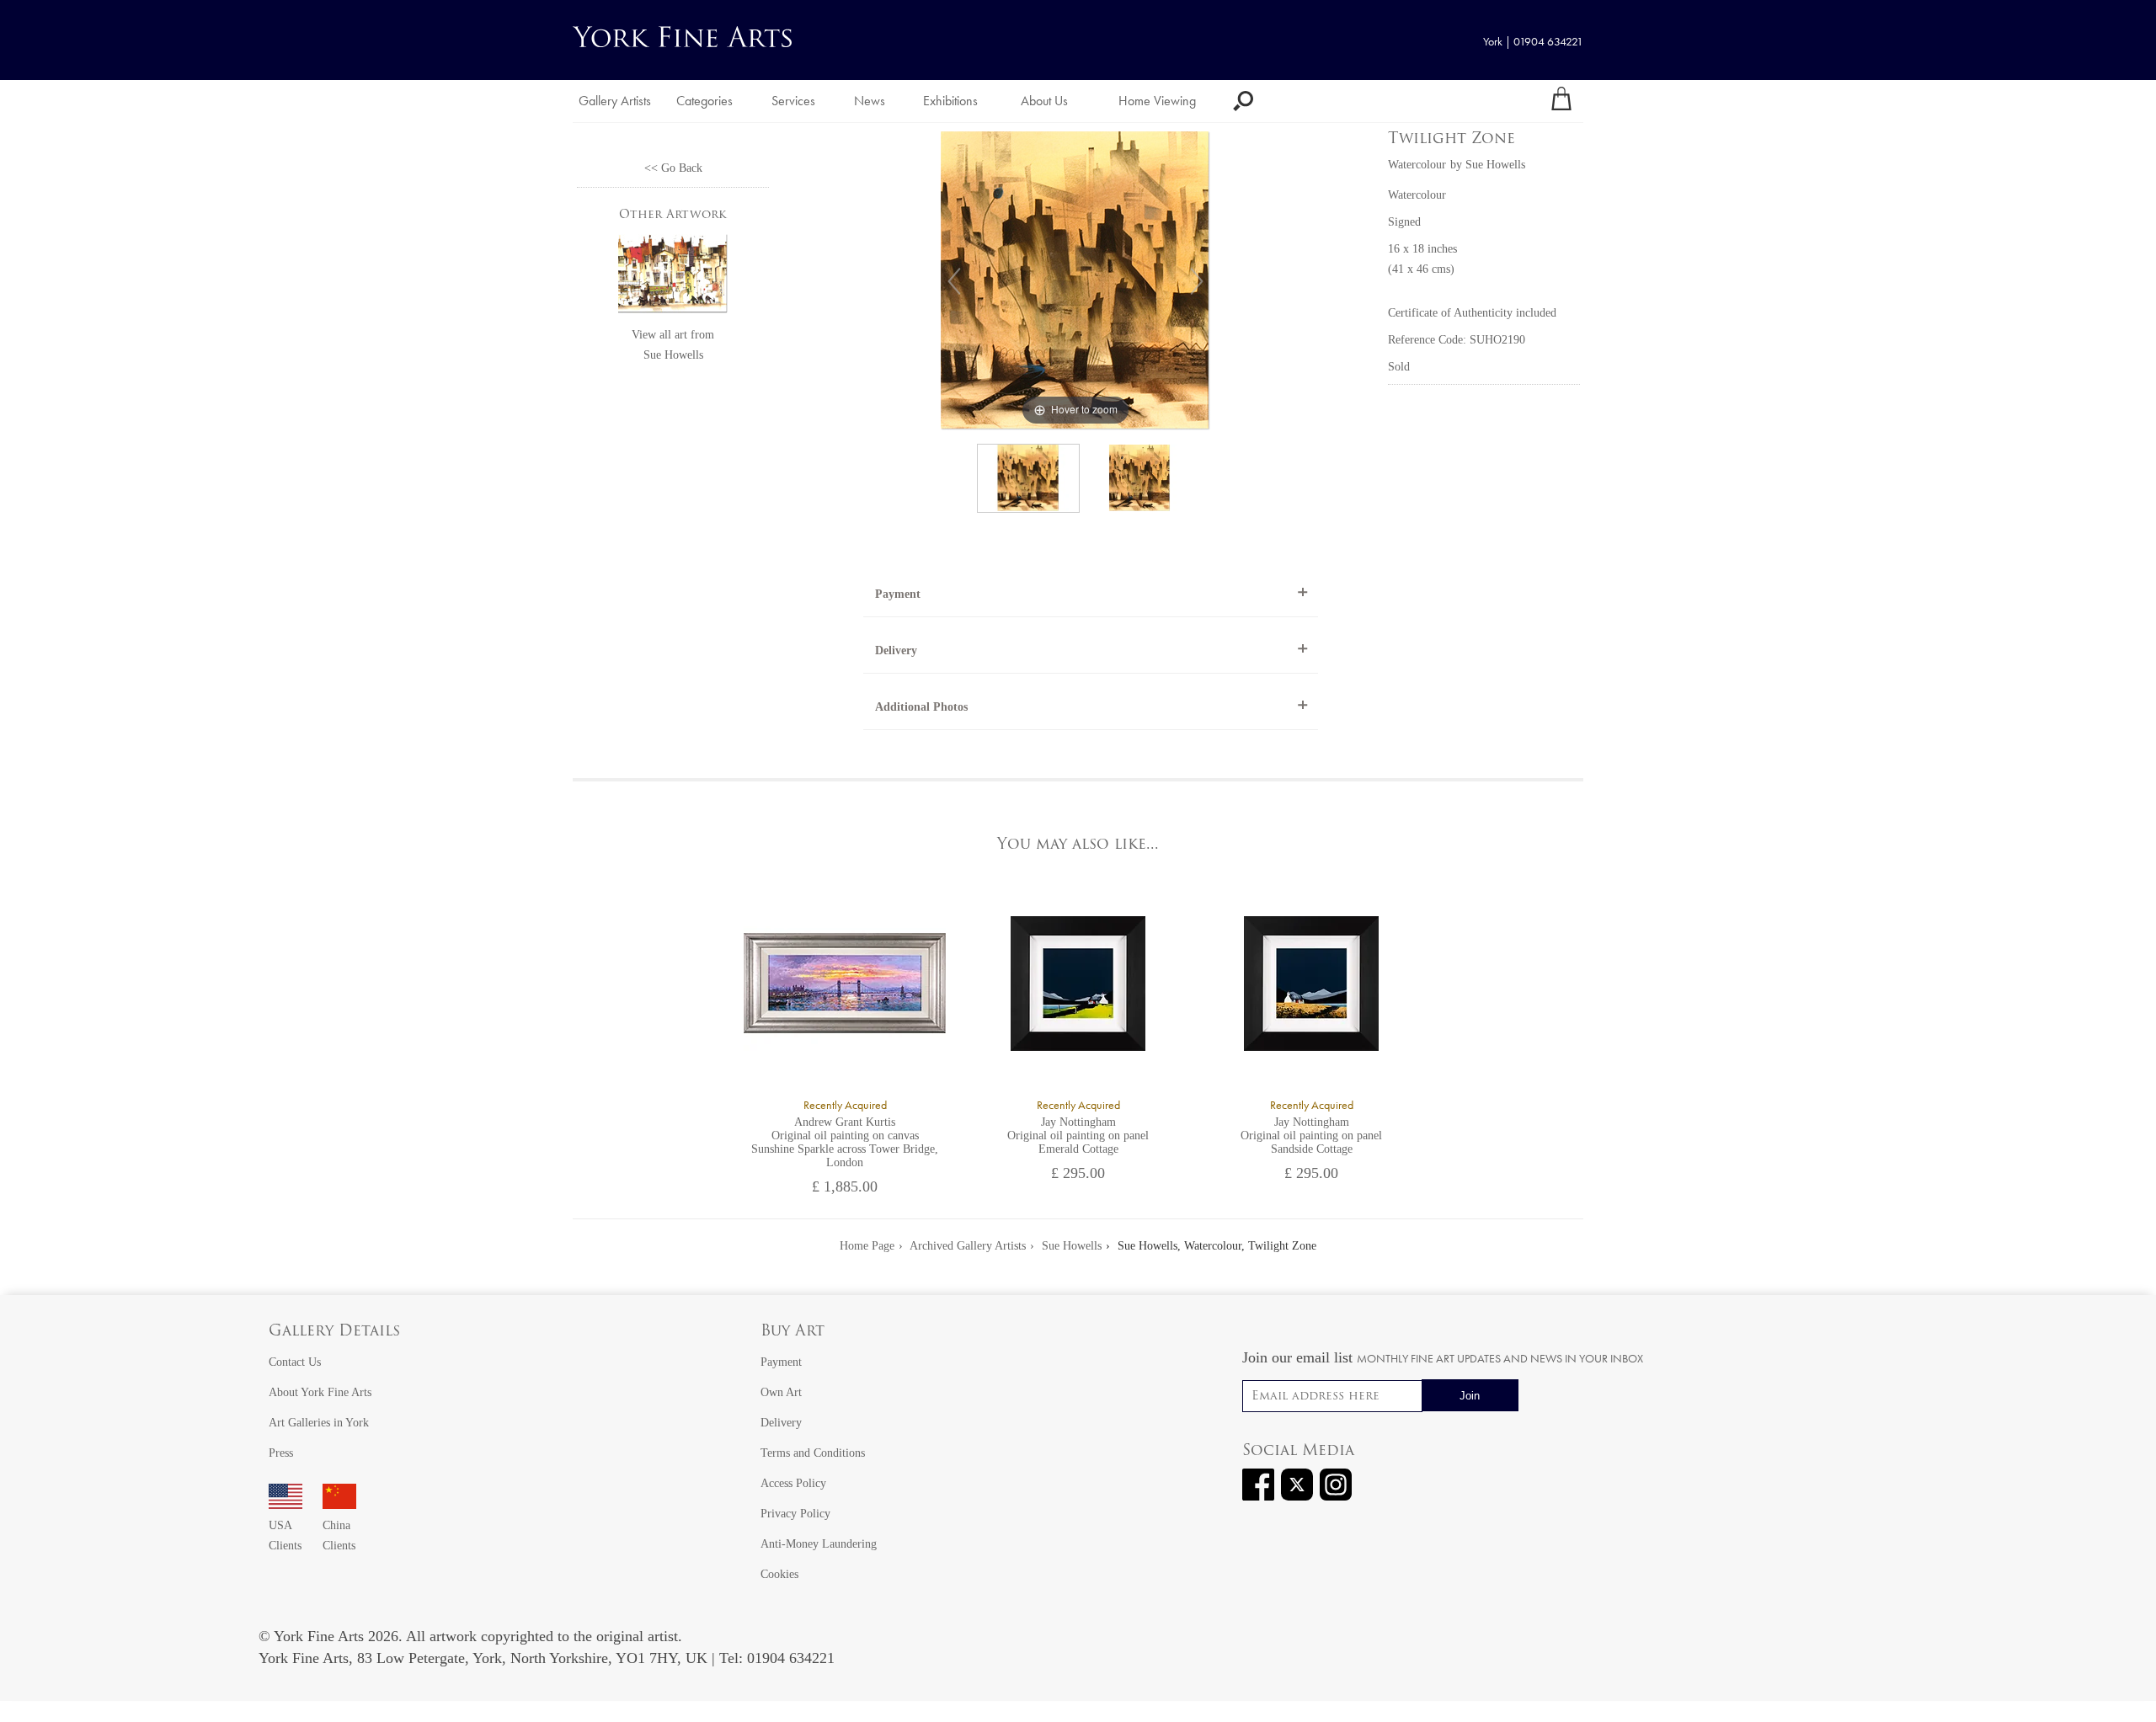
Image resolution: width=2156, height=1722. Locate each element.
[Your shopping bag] (1561, 101)
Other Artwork (673, 215)
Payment (898, 594)
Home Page (867, 1246)
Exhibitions (950, 101)
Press (281, 1453)
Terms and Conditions (813, 1453)
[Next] (1197, 281)
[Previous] (954, 281)
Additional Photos (921, 707)
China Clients (339, 1535)
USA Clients (285, 1535)
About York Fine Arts (320, 1392)
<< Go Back (673, 168)
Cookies (779, 1574)
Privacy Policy (795, 1514)
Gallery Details (334, 1332)
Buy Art (792, 1332)
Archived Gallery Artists (968, 1246)
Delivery (896, 650)
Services (793, 101)
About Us (1044, 101)
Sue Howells (673, 355)
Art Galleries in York (319, 1423)
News (870, 101)
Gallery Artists (615, 101)
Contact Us (295, 1362)
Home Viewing (1157, 101)
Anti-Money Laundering (819, 1544)
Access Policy (793, 1483)
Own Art (781, 1392)
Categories (704, 101)
